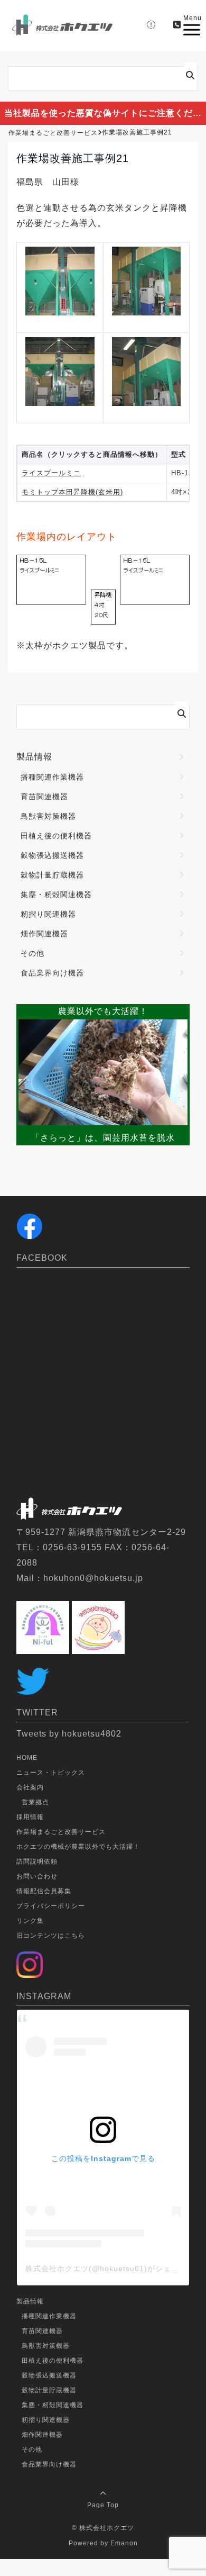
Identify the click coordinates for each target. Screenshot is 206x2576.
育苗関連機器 (44, 797)
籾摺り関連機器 (48, 914)
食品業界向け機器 (52, 973)
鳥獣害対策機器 (48, 816)
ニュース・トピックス (51, 1773)
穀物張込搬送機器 (52, 855)
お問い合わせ (37, 1876)
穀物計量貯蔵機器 (52, 875)
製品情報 (34, 757)
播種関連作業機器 (52, 777)
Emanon (124, 2543)
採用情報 (30, 1817)
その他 (32, 953)
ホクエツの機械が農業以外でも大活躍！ (78, 1847)
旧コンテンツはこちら (51, 1936)
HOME (27, 1758)
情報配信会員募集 (44, 1891)
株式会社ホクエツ (107, 2528)
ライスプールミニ (51, 473)
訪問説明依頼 (37, 1861)
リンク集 (30, 1921)
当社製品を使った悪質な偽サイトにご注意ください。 (105, 113)
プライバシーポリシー (51, 1906)
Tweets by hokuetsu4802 (69, 1734)
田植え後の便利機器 (56, 836)
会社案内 (30, 1787)
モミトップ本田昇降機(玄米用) (72, 492)
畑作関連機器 (44, 934)
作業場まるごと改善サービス (61, 1832)
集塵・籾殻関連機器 (56, 894)
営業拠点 (35, 1802)
